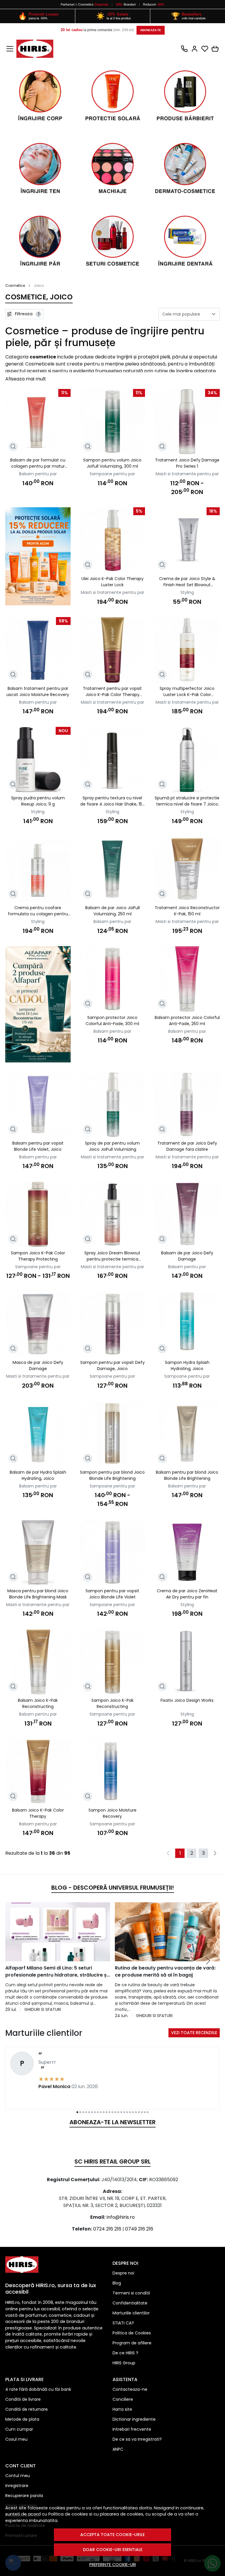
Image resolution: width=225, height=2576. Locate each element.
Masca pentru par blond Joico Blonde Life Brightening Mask (38, 1594)
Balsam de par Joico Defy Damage (187, 1256)
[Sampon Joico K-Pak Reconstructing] (113, 1662)
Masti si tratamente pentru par (187, 474)
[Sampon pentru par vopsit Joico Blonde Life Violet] (113, 1552)
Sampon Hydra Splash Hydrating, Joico (187, 1366)
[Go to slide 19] (130, 2112)
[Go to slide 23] (142, 2112)
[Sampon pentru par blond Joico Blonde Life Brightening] (113, 1434)
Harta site (122, 2409)
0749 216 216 (139, 2229)
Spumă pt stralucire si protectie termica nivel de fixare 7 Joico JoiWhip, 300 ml (187, 801)
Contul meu (18, 2476)
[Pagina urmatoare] (215, 1853)
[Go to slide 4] (86, 2112)
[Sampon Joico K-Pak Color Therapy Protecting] (38, 1214)
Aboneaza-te (151, 30)
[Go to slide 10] (104, 2112)
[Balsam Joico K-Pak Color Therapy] (38, 1771)
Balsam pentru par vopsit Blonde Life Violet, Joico (38, 1146)
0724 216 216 (107, 2229)
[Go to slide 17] (124, 2112)
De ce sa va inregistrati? (137, 2439)
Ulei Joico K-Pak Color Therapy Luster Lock (112, 582)
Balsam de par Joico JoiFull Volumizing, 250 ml (112, 911)
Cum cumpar (19, 2429)
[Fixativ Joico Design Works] (187, 1662)
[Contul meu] (195, 49)
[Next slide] (208, 1961)
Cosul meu (16, 2439)
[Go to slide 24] (145, 2112)
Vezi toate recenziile (194, 2033)
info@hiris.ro (121, 2217)
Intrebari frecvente (132, 2429)
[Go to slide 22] (139, 2112)
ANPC (118, 2449)
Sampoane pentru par (112, 474)
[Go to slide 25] (148, 2112)
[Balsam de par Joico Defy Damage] (187, 1214)
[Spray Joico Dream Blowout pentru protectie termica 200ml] (113, 1214)
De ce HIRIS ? (125, 2353)
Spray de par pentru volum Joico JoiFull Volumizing (112, 1146)
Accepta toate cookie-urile (112, 2535)
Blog (117, 2283)
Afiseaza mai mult (26, 379)
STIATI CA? (123, 2323)
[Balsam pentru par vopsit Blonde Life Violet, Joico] (38, 1105)
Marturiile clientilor (131, 2313)
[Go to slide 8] (98, 2112)
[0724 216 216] (184, 49)
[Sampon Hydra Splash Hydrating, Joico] (187, 1324)
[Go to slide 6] (92, 2112)
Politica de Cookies (132, 2333)
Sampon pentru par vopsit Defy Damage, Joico (112, 1366)
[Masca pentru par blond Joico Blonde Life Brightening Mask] (38, 1552)
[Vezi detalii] (13, 447)
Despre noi (123, 2273)
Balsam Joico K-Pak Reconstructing (38, 1703)
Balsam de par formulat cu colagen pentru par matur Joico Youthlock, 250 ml (38, 463)
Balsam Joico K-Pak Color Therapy (38, 1813)
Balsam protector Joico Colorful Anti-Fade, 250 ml (187, 1021)
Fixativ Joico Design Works (187, 1700)
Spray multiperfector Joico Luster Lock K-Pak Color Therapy (187, 692)
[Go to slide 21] (136, 2112)
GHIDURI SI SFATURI (43, 2009)
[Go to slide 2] (80, 2112)
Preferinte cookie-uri (113, 2565)
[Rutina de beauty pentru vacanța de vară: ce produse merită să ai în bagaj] (167, 1932)
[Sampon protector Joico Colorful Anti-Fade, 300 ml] (113, 979)
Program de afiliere (132, 2343)
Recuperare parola (24, 2496)
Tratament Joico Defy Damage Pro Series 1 (187, 463)
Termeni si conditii (131, 2293)
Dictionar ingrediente (134, 2419)
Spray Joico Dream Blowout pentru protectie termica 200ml (112, 1256)
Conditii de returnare (27, 2409)
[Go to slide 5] (89, 2112)
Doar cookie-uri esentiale (113, 2550)
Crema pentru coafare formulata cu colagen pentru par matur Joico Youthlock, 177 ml (38, 911)
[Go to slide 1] (77, 2112)
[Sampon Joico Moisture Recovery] (113, 1771)
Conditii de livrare (23, 2399)
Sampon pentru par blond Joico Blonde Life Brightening (112, 1475)
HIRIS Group (124, 2363)
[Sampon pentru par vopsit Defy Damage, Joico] (113, 1324)
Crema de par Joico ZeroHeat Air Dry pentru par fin (187, 1594)
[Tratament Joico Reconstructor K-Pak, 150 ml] (187, 869)
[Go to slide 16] (121, 2112)
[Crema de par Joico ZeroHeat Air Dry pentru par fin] (187, 1552)
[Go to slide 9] (101, 2112)
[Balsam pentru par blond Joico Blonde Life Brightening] (187, 1434)
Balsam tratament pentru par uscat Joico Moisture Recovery (38, 691)
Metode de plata (22, 2419)
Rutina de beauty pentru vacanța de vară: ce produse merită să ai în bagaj (165, 1971)
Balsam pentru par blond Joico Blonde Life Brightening (187, 1475)
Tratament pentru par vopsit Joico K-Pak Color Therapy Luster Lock (112, 692)
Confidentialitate (130, 2303)
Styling (187, 592)
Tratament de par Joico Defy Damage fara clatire (187, 1146)
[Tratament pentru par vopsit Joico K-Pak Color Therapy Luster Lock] (113, 650)
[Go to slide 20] (133, 2112)
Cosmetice (86, 4)
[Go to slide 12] (110, 2112)
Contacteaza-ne (130, 2389)
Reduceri (154, 4)
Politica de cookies (68, 2514)
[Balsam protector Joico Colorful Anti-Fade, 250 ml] (187, 979)
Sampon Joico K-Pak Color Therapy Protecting (38, 1256)
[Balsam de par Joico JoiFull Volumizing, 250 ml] (113, 869)
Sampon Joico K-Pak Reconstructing (112, 1703)
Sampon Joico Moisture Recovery (112, 1813)
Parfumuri (68, 4)
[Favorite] (205, 49)
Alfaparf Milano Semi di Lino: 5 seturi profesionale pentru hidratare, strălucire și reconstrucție (57, 1972)
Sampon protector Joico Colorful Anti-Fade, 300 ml (112, 1021)
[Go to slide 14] (115, 2112)
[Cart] (215, 49)
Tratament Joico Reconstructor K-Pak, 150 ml (187, 911)
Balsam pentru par (38, 474)
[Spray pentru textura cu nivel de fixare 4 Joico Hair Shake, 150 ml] (113, 760)
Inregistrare (17, 2486)
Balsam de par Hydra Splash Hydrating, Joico (38, 1475)
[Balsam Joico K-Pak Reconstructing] (38, 1662)
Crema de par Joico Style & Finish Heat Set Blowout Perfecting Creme (187, 582)
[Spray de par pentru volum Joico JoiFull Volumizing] (113, 1105)
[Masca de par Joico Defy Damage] (38, 1324)
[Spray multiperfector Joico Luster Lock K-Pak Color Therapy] (187, 650)
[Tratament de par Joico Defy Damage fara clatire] (187, 1105)
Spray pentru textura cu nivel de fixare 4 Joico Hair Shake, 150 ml (112, 801)
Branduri (126, 4)
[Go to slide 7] (95, 2112)
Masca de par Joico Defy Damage (38, 1366)
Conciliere (123, 2399)
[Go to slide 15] (118, 2112)
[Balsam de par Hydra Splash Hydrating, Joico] (38, 1434)
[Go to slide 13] (112, 2112)
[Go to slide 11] (107, 2112)
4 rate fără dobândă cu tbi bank (38, 2389)
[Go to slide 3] (83, 2112)
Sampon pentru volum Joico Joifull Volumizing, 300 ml (112, 463)
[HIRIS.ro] (35, 49)
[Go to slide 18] (127, 2112)
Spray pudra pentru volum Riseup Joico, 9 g (38, 801)
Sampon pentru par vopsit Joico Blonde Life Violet (112, 1594)
